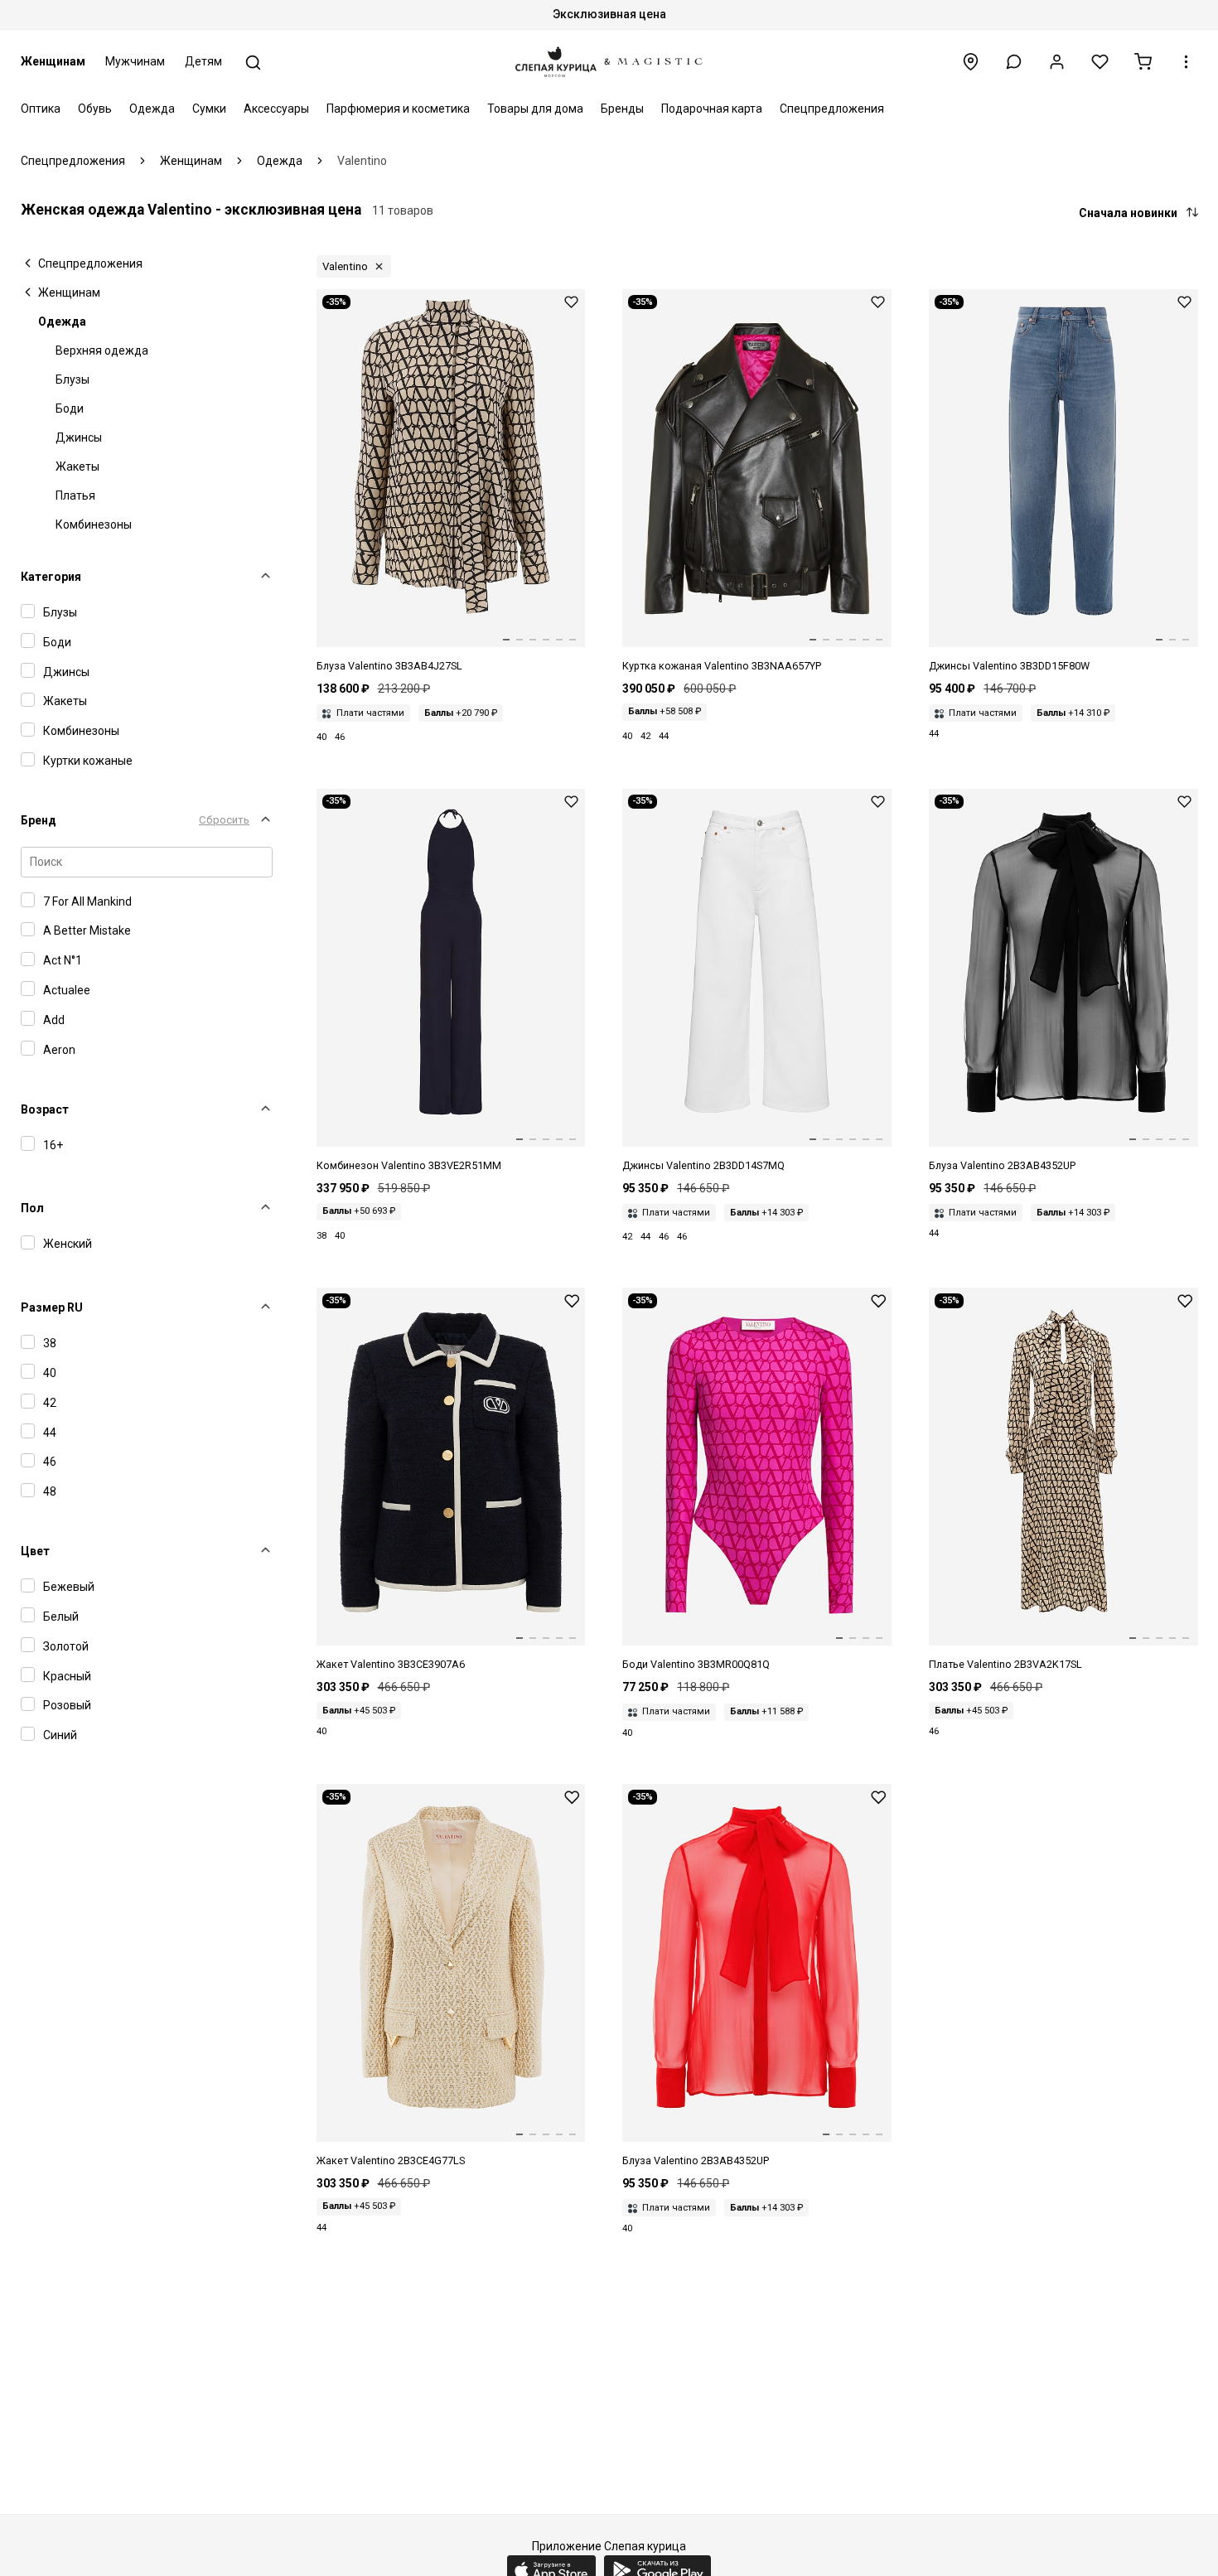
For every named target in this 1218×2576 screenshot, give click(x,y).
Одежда (152, 109)
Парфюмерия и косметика (398, 109)
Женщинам (53, 61)
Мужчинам (135, 61)
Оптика (41, 109)
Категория (51, 577)
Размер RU (52, 1307)
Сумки (209, 109)
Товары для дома (535, 109)
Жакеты (77, 466)
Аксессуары (276, 109)
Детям (203, 61)
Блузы (72, 379)
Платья (75, 495)
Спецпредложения (832, 109)
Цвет (35, 1551)
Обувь (95, 109)
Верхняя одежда (102, 350)
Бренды (622, 109)
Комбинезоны (94, 524)
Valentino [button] (345, 266)
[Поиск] (253, 63)
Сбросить (224, 820)
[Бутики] (971, 62)
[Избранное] (1100, 62)
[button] (1014, 62)
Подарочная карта (712, 109)
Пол (32, 1208)
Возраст (45, 1109)
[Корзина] (1143, 62)
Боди (70, 408)
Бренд (39, 820)
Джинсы (79, 437)
